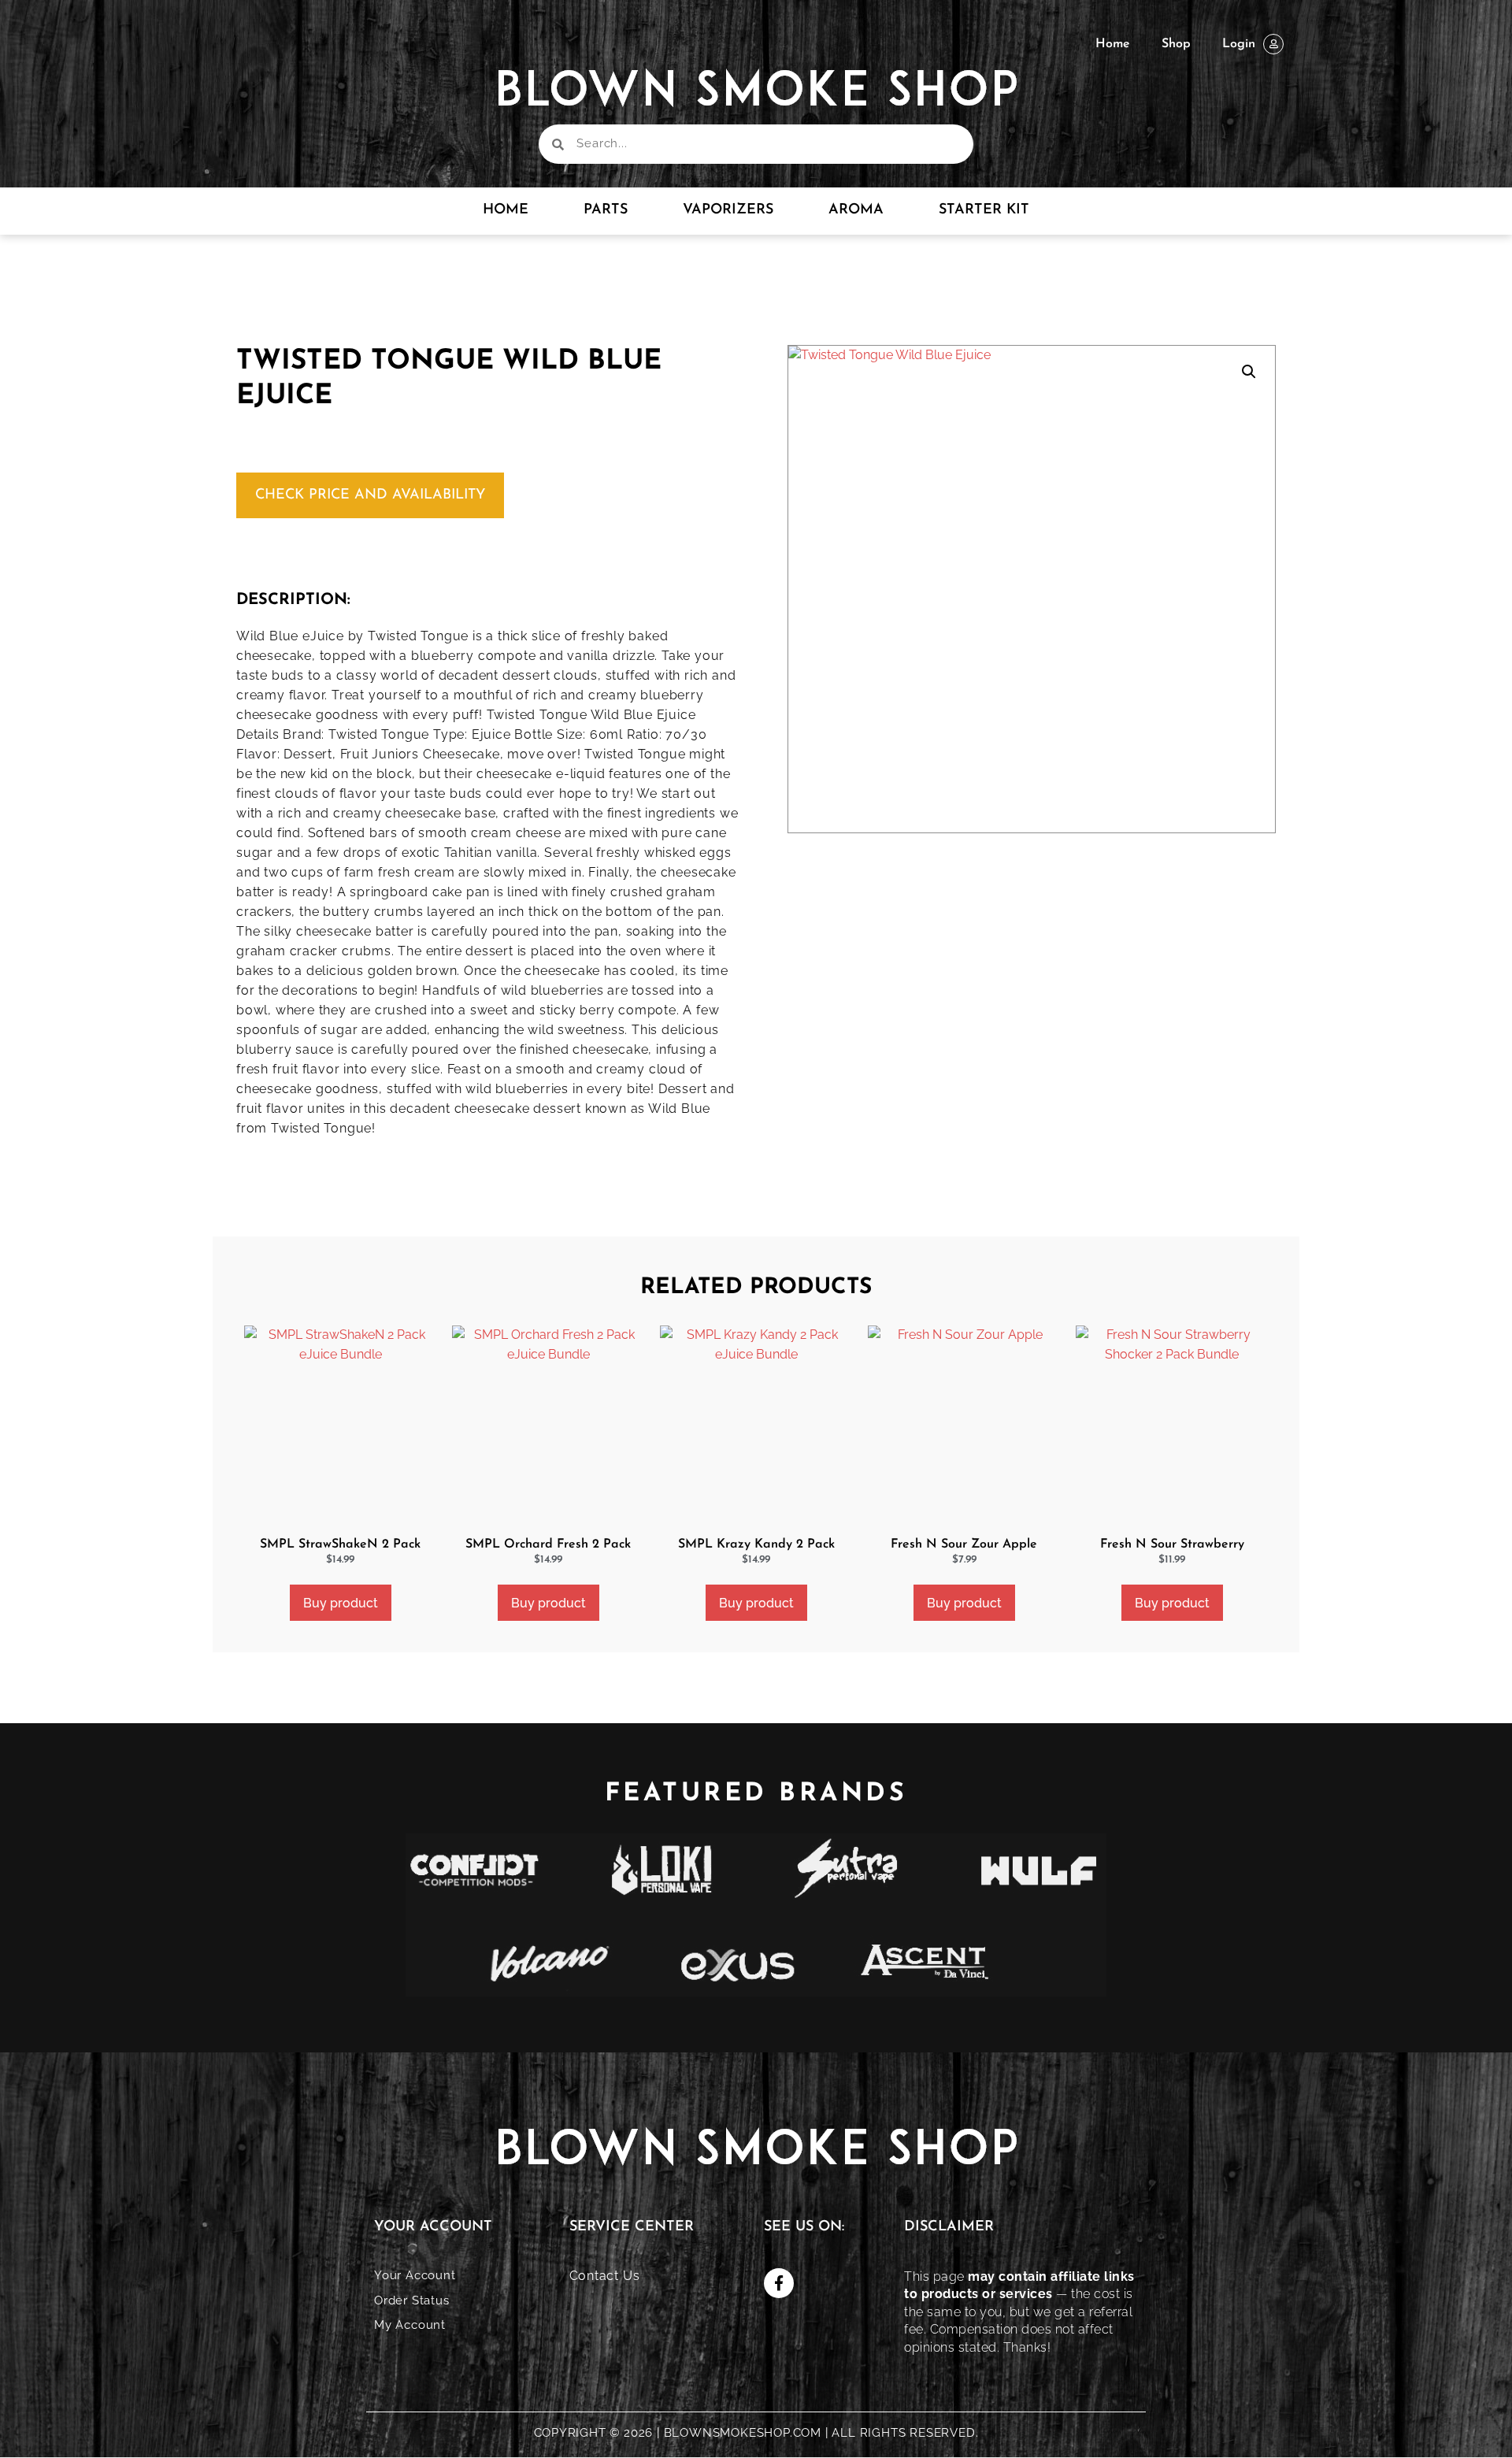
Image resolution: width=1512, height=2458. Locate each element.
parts (606, 210)
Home (1113, 44)
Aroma (856, 210)
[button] (1249, 372)
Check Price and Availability (370, 495)
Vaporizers (728, 210)
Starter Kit (984, 210)
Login (1239, 44)
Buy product (341, 1603)
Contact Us (605, 2276)
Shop (1176, 44)
